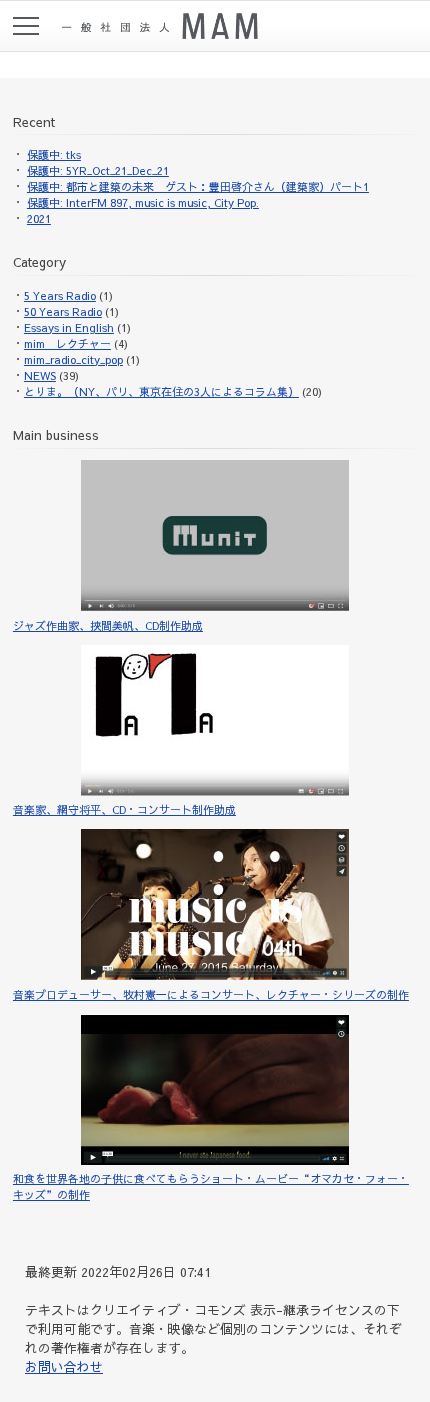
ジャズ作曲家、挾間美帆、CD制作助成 (108, 625)
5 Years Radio (60, 295)
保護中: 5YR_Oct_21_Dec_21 (98, 170)
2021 (39, 218)
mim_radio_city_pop (73, 359)
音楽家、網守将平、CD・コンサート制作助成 (124, 809)
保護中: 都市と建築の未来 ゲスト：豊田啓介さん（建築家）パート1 (198, 186)
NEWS (40, 375)
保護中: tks (54, 154)
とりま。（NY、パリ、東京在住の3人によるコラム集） (161, 391)
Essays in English (69, 327)
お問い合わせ (64, 1367)
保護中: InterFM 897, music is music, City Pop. (143, 202)
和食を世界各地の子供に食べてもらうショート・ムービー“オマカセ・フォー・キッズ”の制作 (211, 1186)
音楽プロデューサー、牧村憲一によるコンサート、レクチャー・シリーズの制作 (211, 994)
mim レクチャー (67, 343)
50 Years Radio (63, 311)
